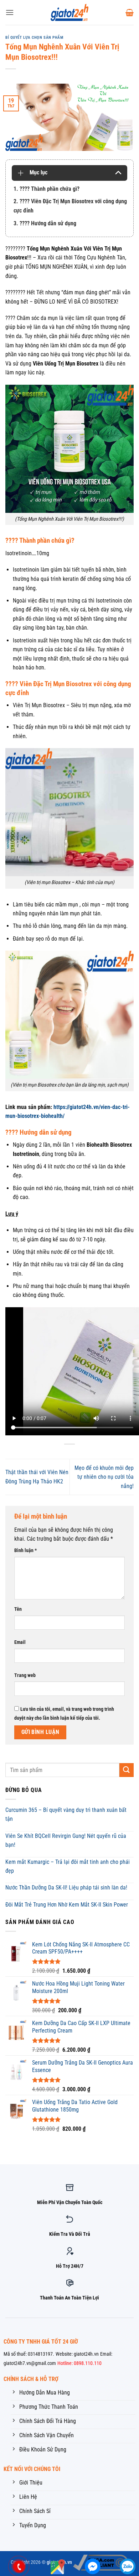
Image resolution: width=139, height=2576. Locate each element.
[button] (10, 12)
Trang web (25, 1675)
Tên (18, 1609)
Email (20, 1642)
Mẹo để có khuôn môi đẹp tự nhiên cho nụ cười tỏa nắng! (104, 1477)
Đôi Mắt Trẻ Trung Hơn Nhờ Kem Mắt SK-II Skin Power (67, 1905)
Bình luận (25, 1550)
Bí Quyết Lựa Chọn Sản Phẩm (34, 38)
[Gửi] (127, 1770)
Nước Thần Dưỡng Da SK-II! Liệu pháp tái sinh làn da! (66, 1888)
